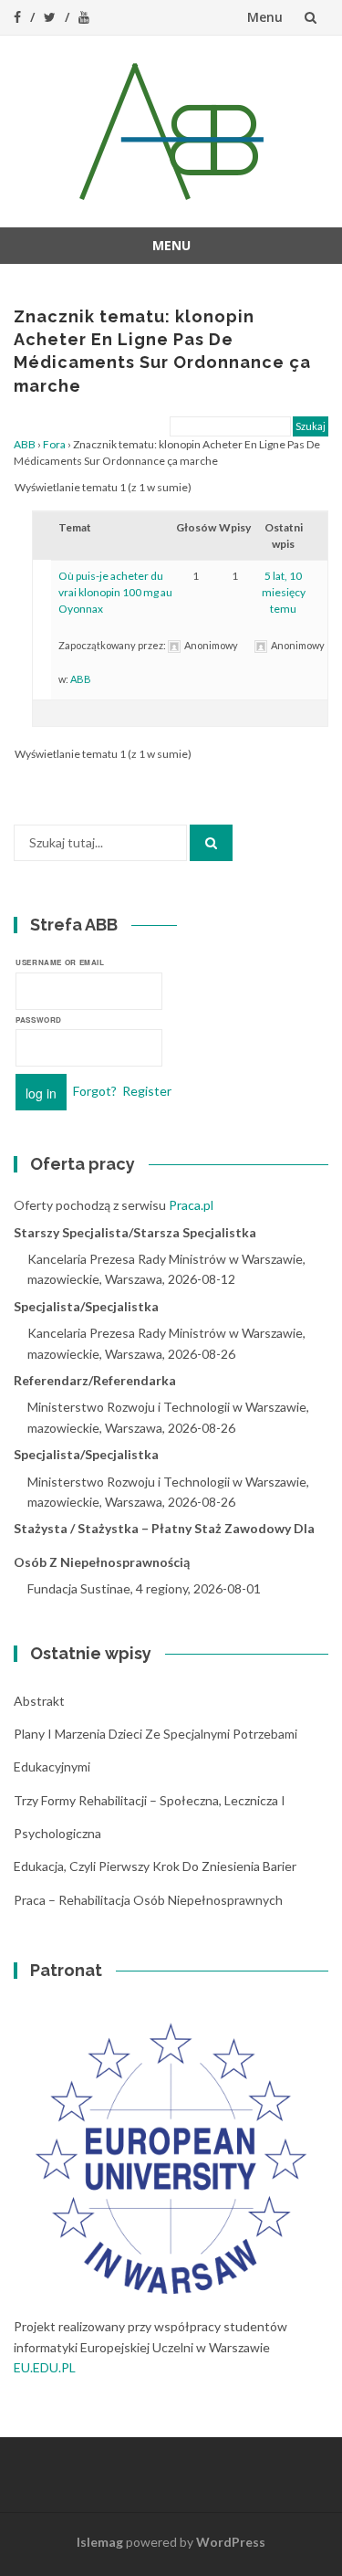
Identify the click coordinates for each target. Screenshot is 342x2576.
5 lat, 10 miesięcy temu (284, 592)
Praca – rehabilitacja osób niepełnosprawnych (148, 1900)
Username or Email (60, 962)
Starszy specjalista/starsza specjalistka (135, 1232)
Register (147, 1091)
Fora (54, 444)
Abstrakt (39, 1701)
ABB (25, 444)
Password (39, 1020)
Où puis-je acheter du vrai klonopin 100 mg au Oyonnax (115, 592)
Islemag (100, 2542)
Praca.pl (191, 1205)
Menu (265, 17)
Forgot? (95, 1091)
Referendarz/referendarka (95, 1380)
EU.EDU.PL (45, 2367)
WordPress (231, 2542)
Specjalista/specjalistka (86, 1306)
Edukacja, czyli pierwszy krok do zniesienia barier (155, 1866)
